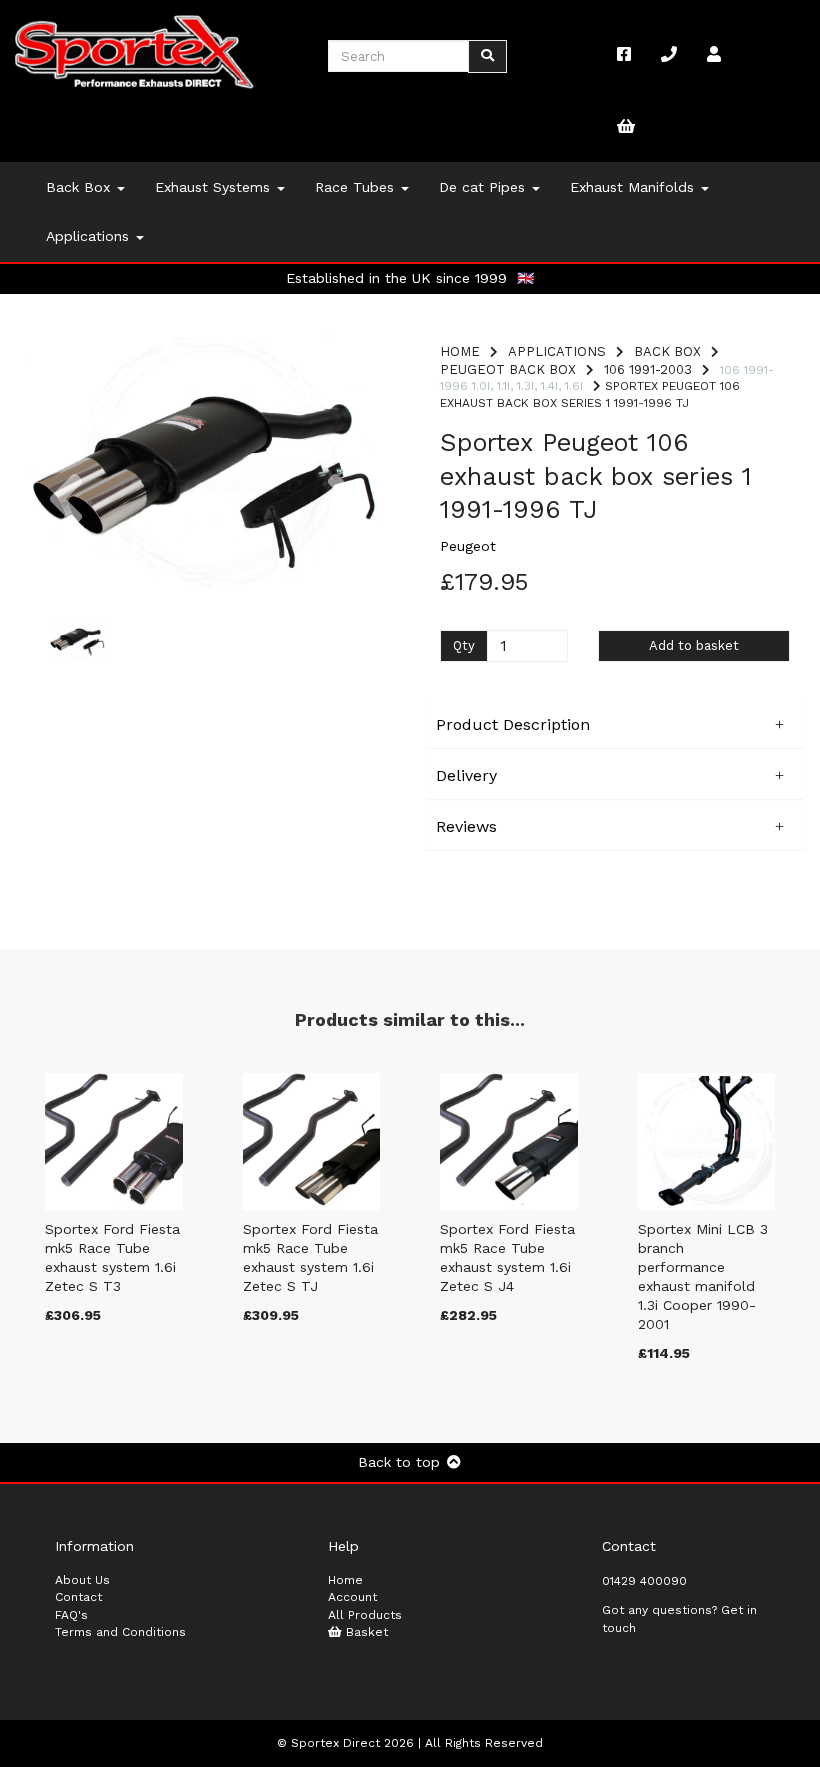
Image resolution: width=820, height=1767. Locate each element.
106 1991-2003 (648, 369)
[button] (66, 524)
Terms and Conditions (120, 1632)
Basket (365, 1632)
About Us (82, 1580)
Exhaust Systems (215, 187)
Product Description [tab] (513, 724)
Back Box (80, 187)
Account (352, 1597)
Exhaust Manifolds (634, 187)
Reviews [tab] (466, 826)
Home (460, 351)
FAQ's (71, 1615)
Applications (90, 236)
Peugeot (468, 546)
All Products (365, 1615)
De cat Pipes (484, 187)
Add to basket (694, 645)
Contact (78, 1597)
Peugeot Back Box (508, 369)
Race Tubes (357, 187)
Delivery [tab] (466, 775)
